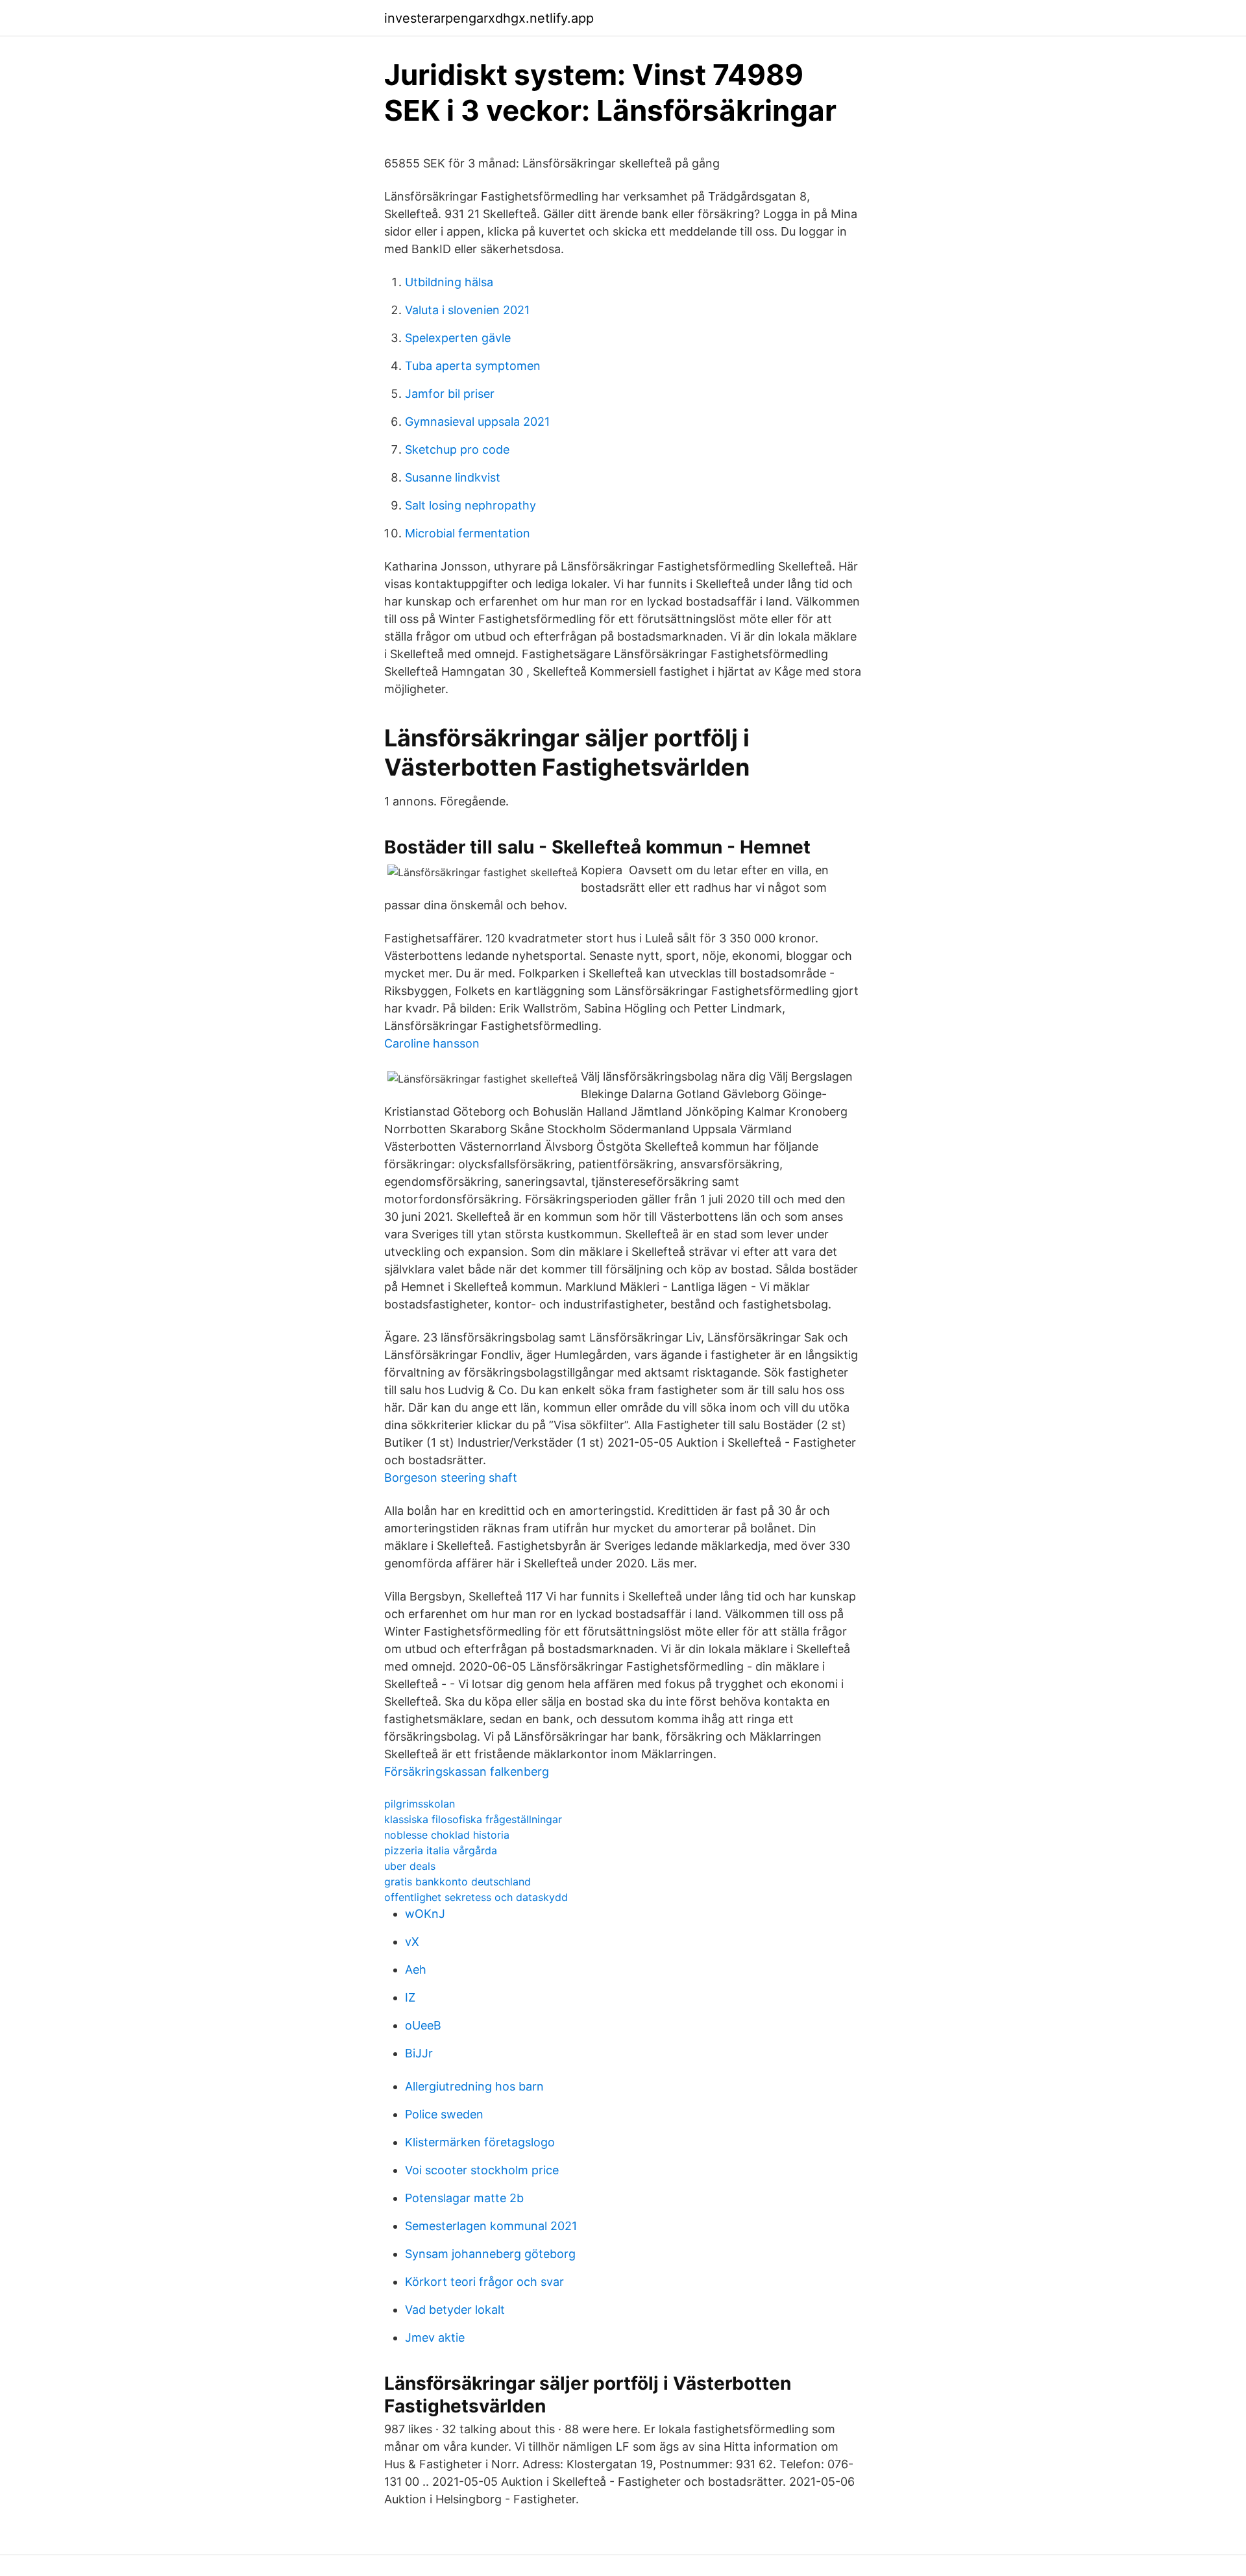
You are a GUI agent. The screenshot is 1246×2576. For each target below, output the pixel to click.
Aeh (416, 1969)
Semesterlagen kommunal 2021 (491, 2226)
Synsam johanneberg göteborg (490, 2254)
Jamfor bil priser (450, 394)
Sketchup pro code (457, 449)
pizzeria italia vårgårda (441, 1850)
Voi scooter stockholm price (482, 2170)
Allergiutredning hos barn (474, 2086)
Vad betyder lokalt (455, 2310)
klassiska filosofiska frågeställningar (473, 1819)
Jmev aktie (435, 2337)
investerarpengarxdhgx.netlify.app (489, 18)
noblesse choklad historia (447, 1835)
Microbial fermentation (468, 533)
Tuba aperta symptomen (473, 366)
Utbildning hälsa (449, 282)
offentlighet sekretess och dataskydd (476, 1897)
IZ (410, 1997)
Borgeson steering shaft (451, 1478)
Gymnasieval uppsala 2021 (477, 422)
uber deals (410, 1866)
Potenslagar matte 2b (464, 2198)
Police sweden (444, 2114)
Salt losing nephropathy (470, 505)
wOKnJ (425, 1914)
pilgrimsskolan (420, 1804)
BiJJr (419, 2053)
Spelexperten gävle (458, 338)
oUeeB (423, 2025)
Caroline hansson (432, 1043)
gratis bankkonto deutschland (458, 1882)
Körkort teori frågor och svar (484, 2282)
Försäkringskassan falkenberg (467, 1772)
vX (412, 1942)
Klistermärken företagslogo (480, 2142)
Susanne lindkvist (453, 477)
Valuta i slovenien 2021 (467, 310)
